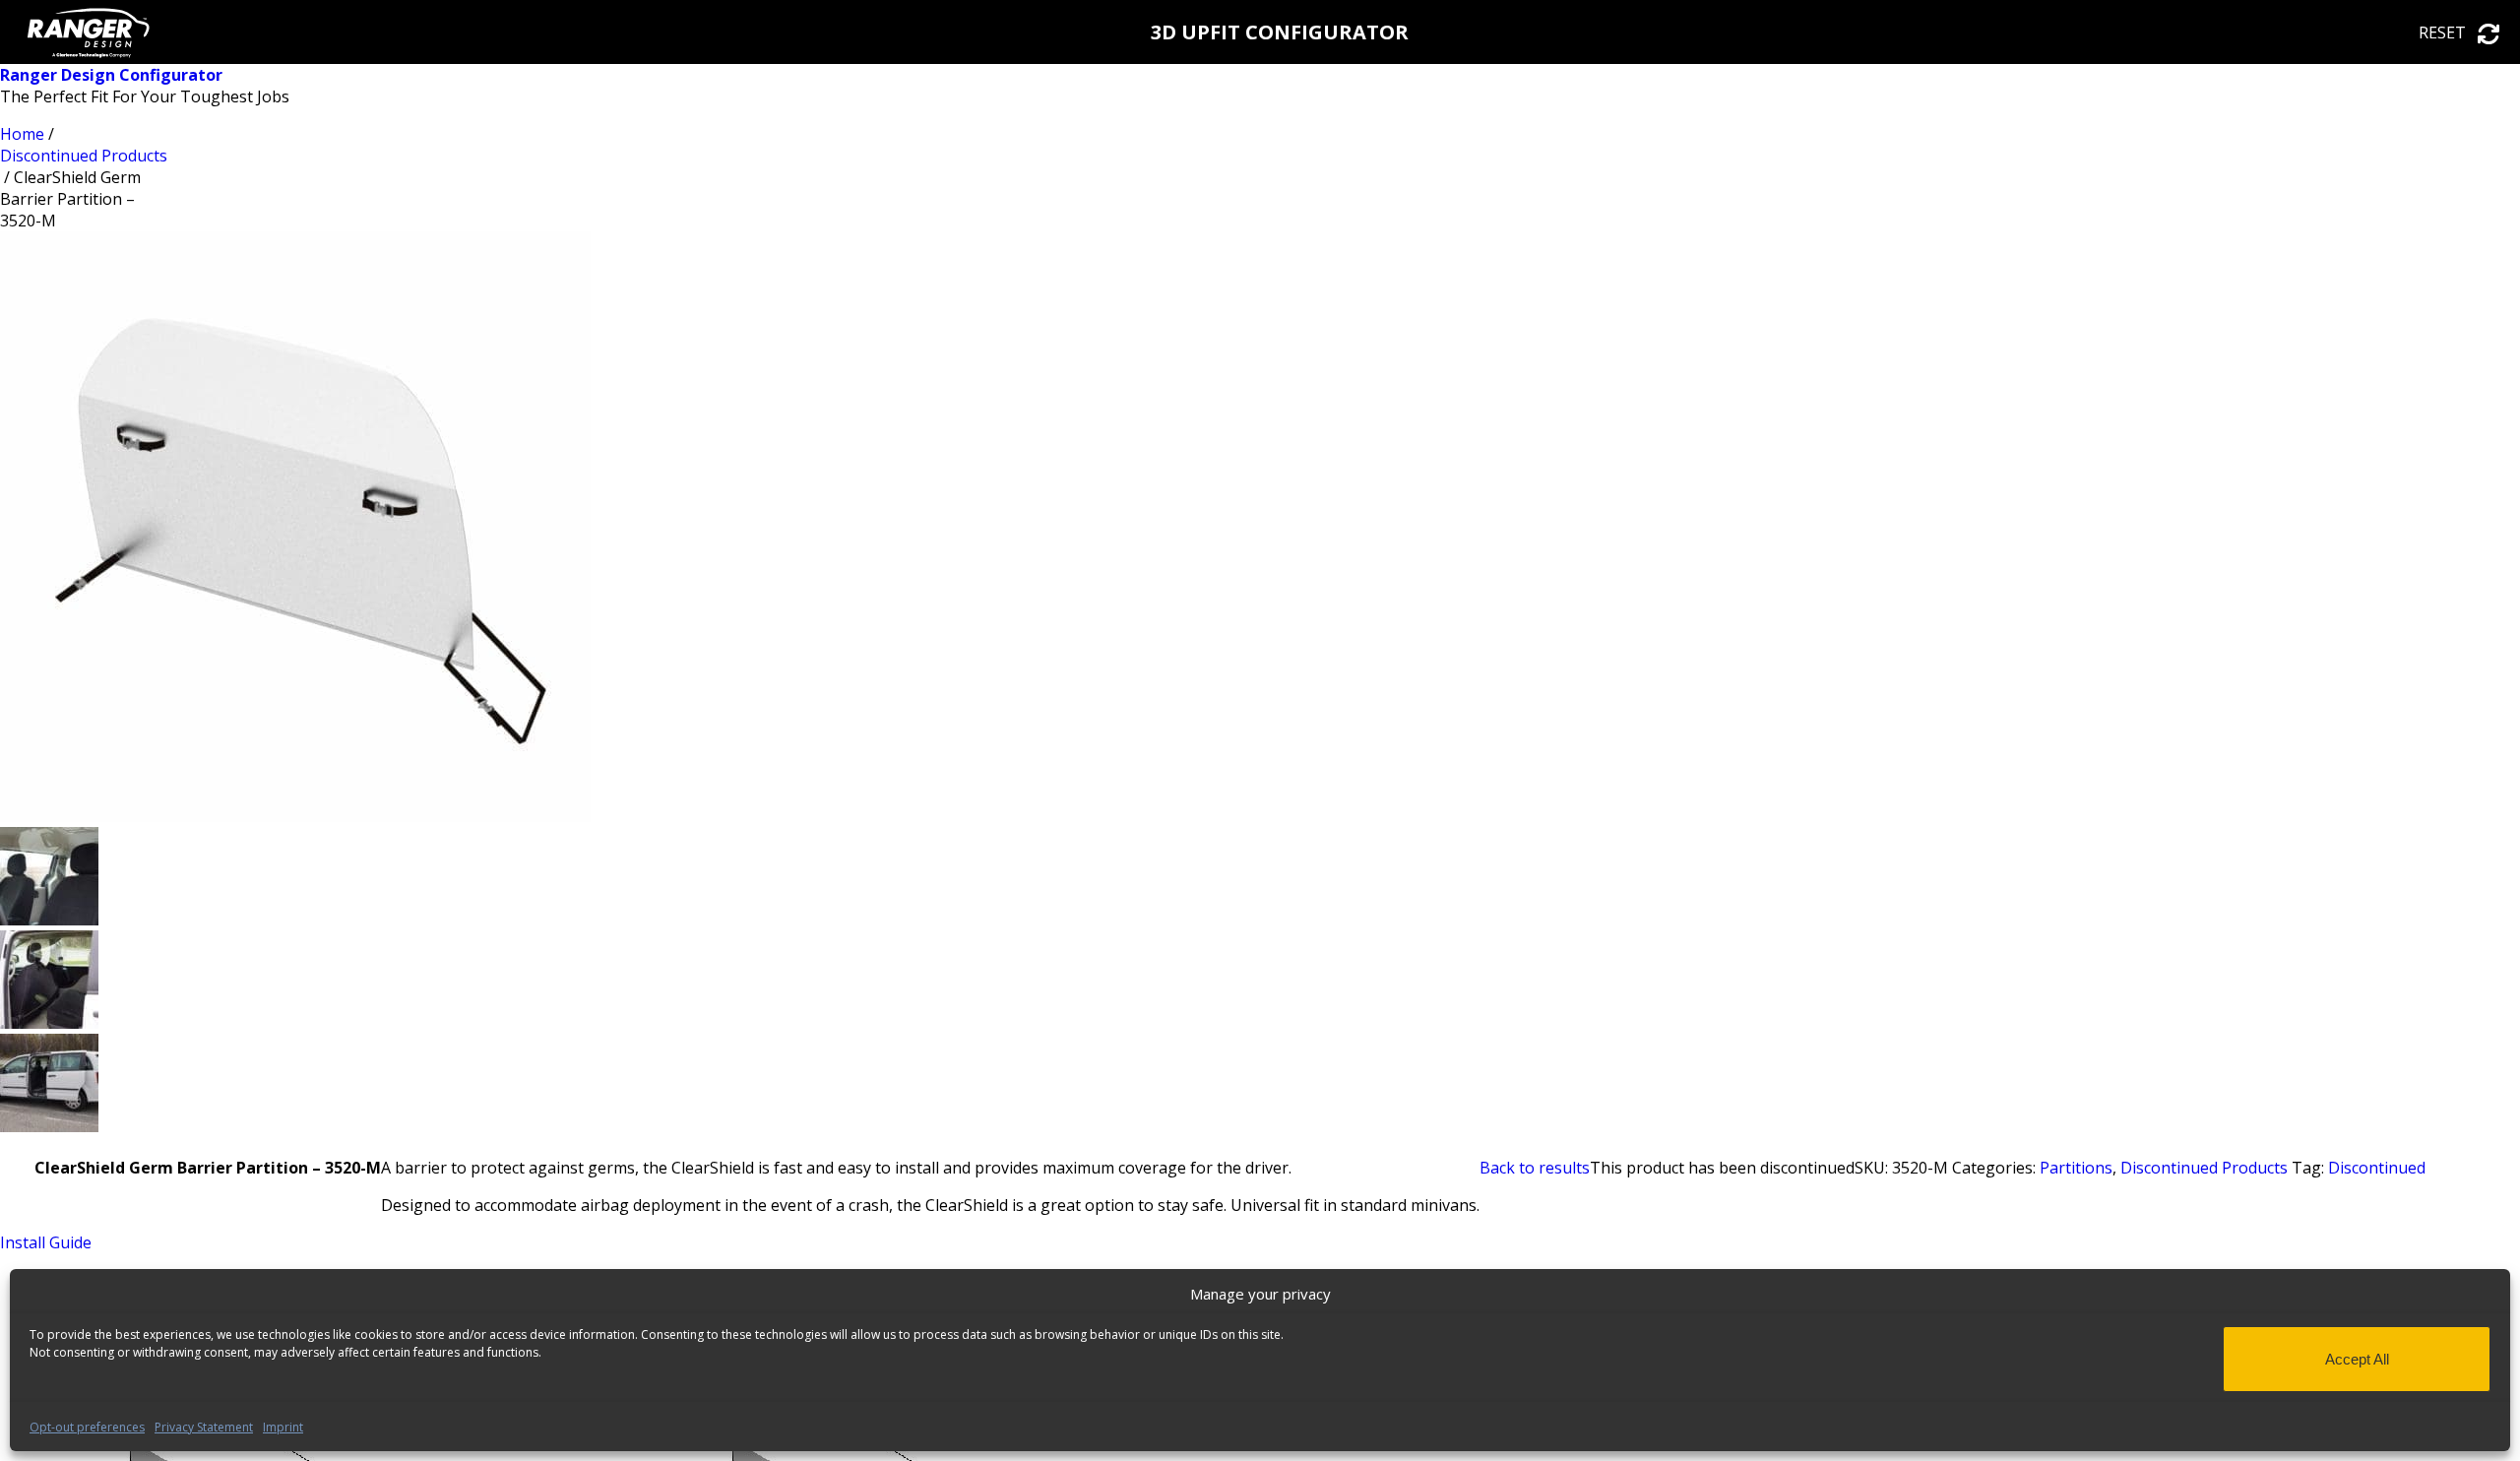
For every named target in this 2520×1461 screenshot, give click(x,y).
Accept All (2357, 1359)
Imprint (283, 1427)
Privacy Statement (204, 1427)
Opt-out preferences (87, 1427)
